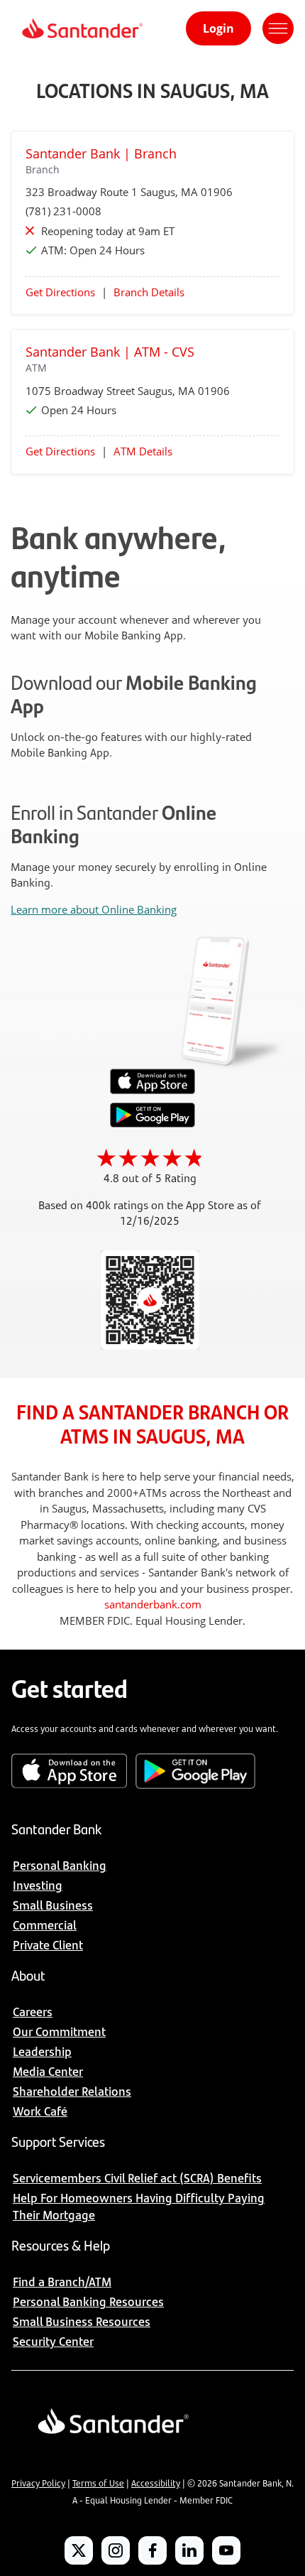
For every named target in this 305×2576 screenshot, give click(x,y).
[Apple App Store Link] (152, 1091)
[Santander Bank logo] (81, 28)
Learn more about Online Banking (94, 909)
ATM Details (143, 451)
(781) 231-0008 (63, 211)
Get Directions (60, 292)
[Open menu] (278, 28)
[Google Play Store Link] (152, 1123)
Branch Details (149, 292)
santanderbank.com (153, 1604)
